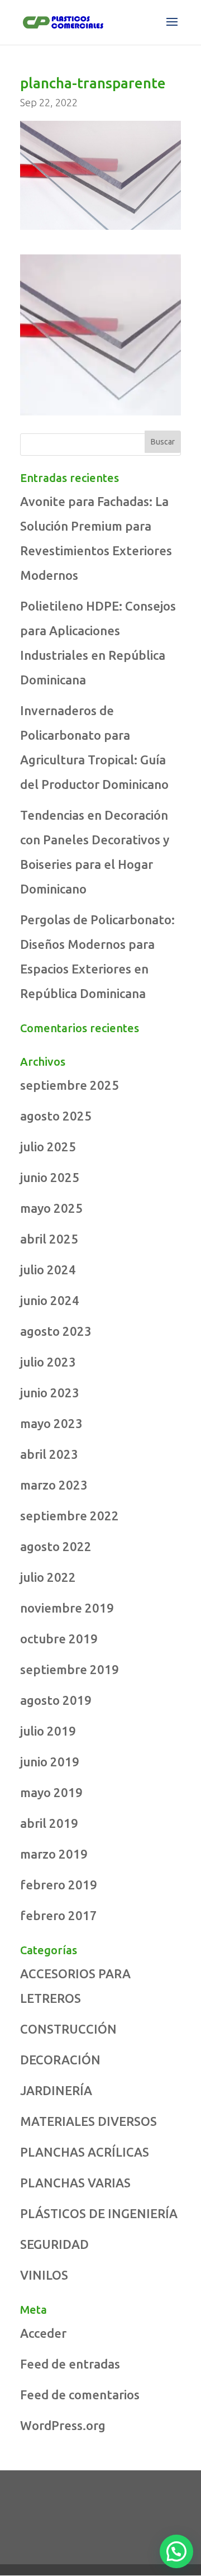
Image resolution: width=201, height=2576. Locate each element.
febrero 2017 (59, 1915)
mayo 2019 (51, 1792)
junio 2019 (50, 1762)
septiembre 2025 (70, 1085)
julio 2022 (48, 1577)
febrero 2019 (59, 1885)
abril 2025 (49, 1239)
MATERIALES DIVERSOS (88, 2121)
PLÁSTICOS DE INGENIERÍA (99, 2213)
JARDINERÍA (56, 2090)
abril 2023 (49, 1454)
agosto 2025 (56, 1116)
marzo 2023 (54, 1485)
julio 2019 (48, 1731)
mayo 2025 (51, 1208)
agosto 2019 (56, 1700)
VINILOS (44, 2275)
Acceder (43, 2333)
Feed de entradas (70, 2364)
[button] (176, 2551)
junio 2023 (50, 1393)
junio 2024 (50, 1300)
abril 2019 (49, 1823)
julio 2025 (48, 1147)
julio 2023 (48, 1362)
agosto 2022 (56, 1546)
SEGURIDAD (54, 2244)
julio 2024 (48, 1270)
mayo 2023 (51, 1423)
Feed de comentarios (80, 2395)
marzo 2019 (54, 1854)
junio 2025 (50, 1177)
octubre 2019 (59, 1639)
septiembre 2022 (70, 1516)
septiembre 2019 (70, 1669)
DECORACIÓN (60, 2060)
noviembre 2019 (67, 1608)
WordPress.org (63, 2425)
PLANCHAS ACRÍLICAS (85, 2152)
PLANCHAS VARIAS (75, 2183)
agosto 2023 (56, 1331)
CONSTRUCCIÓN (68, 2029)
